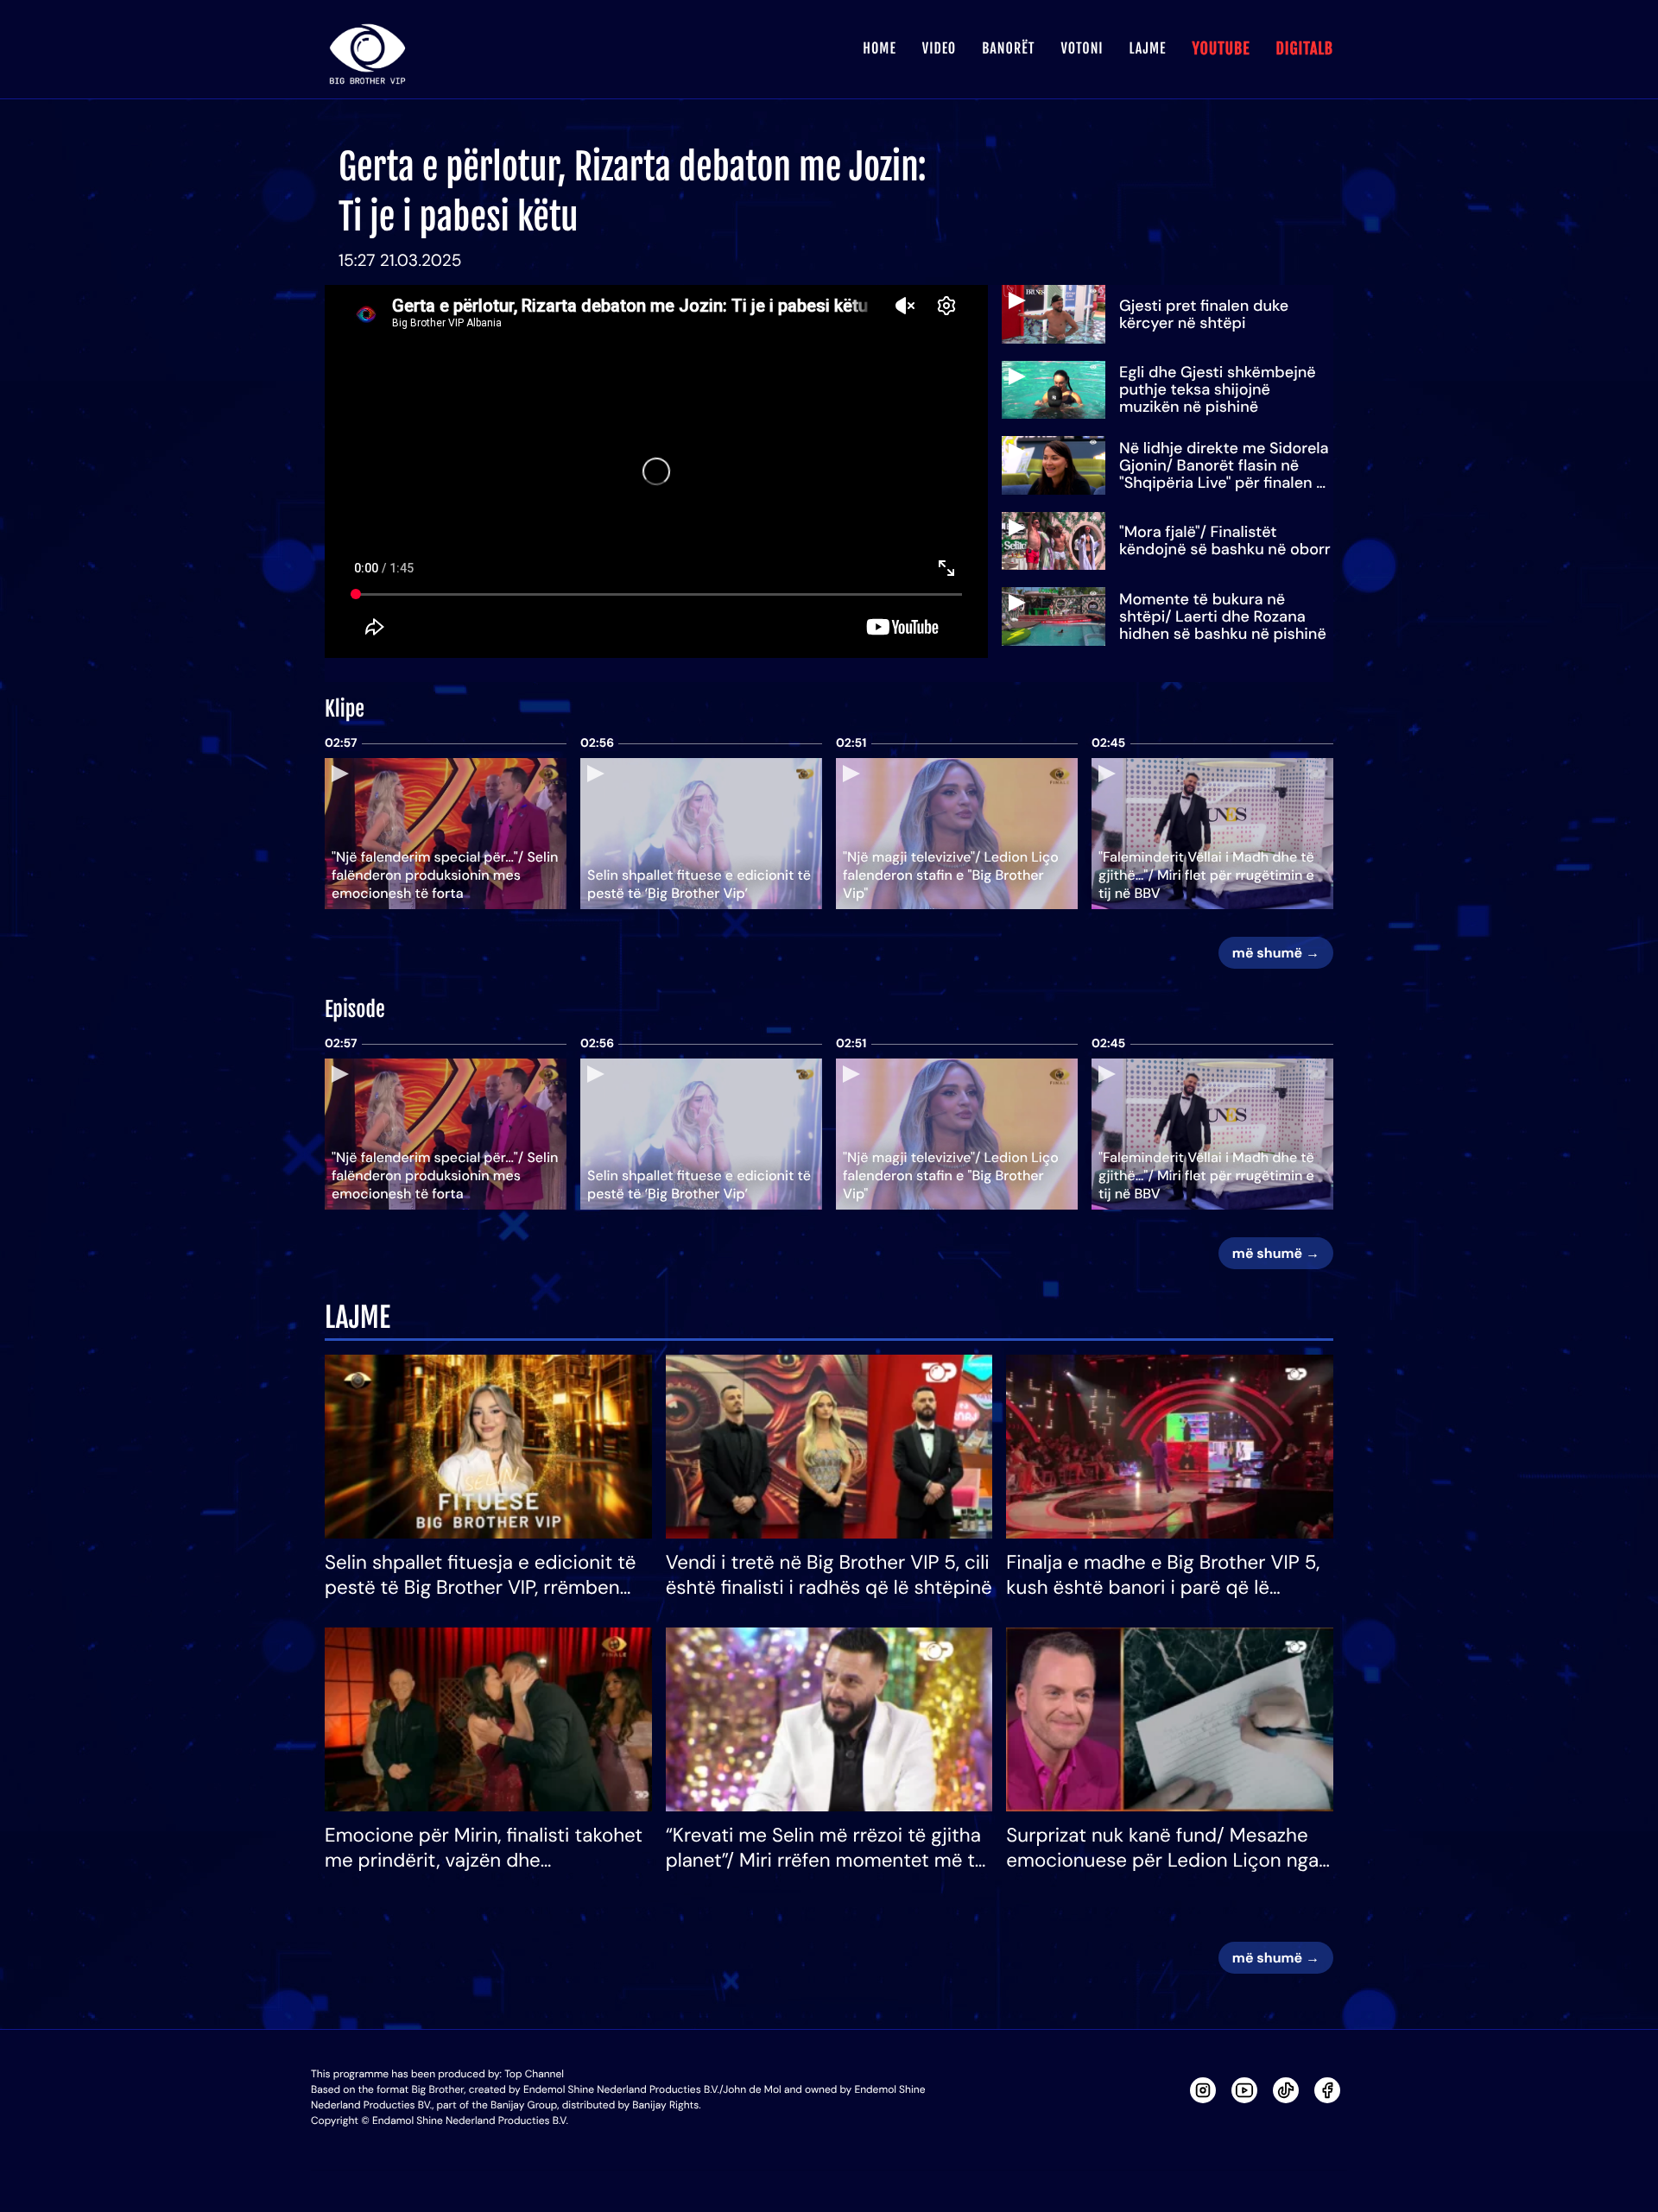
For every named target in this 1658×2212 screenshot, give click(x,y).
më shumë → (1276, 953)
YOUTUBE (1221, 49)
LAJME (1148, 48)
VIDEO (939, 48)
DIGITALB (1304, 49)
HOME (879, 48)
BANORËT (1008, 48)
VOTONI (1082, 48)
